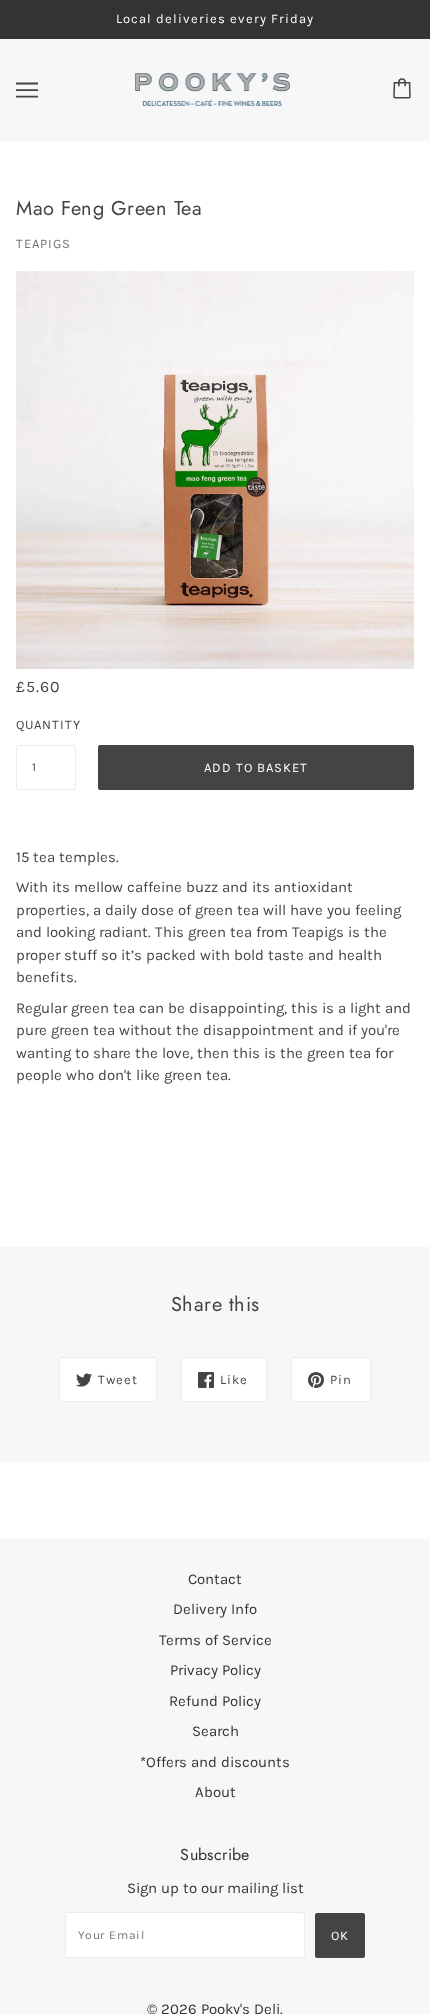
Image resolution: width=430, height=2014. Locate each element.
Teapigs (43, 243)
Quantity (46, 724)
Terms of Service (215, 1640)
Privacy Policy (215, 1670)
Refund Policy (215, 1701)
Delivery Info (215, 1609)
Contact (215, 1579)
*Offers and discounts (215, 1762)
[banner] (213, 88)
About (215, 1792)
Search (215, 1731)
